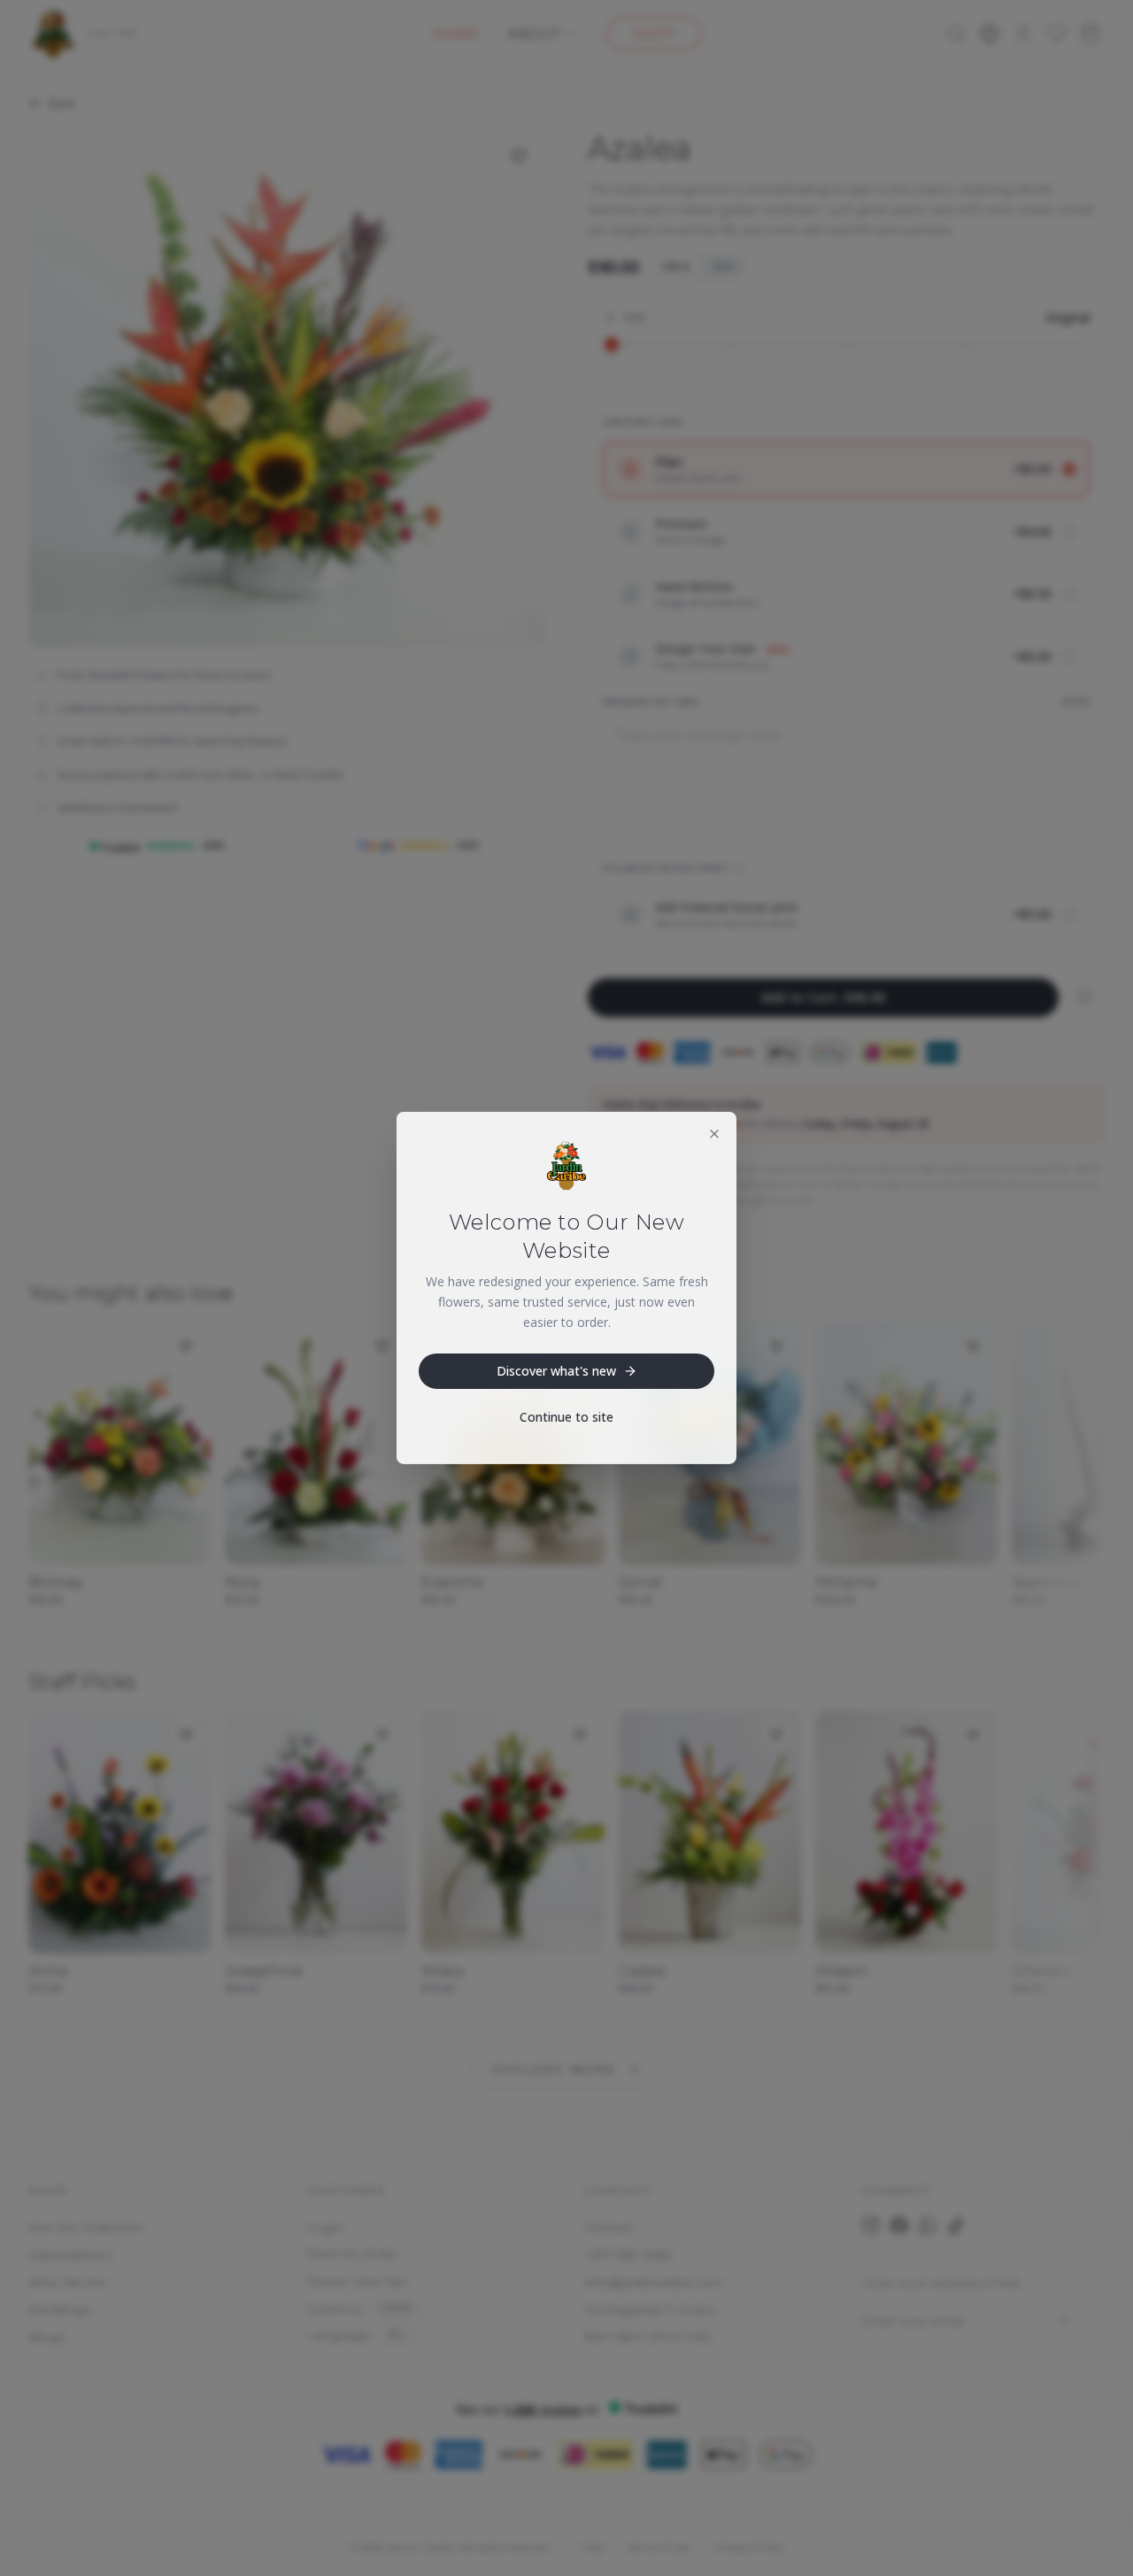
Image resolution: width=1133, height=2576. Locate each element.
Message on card (651, 702)
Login (324, 2227)
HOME (456, 34)
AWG (724, 266)
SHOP (654, 34)
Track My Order (352, 2254)
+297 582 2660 (628, 2255)
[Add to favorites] (519, 157)
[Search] (956, 34)
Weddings (59, 2310)
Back (62, 103)
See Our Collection (86, 2227)
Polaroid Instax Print (666, 868)
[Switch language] (990, 34)
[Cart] (1091, 34)
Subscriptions (70, 2255)
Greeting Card (643, 422)
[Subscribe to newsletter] (1064, 2321)
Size (635, 317)
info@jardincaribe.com (654, 2282)
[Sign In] (1023, 34)
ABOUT (535, 34)
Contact (609, 2227)
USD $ (675, 266)
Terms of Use (659, 2547)
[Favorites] (1057, 34)
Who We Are (68, 2282)
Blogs (46, 2337)
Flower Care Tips (357, 2281)
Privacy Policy (749, 2547)
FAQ (592, 2547)
